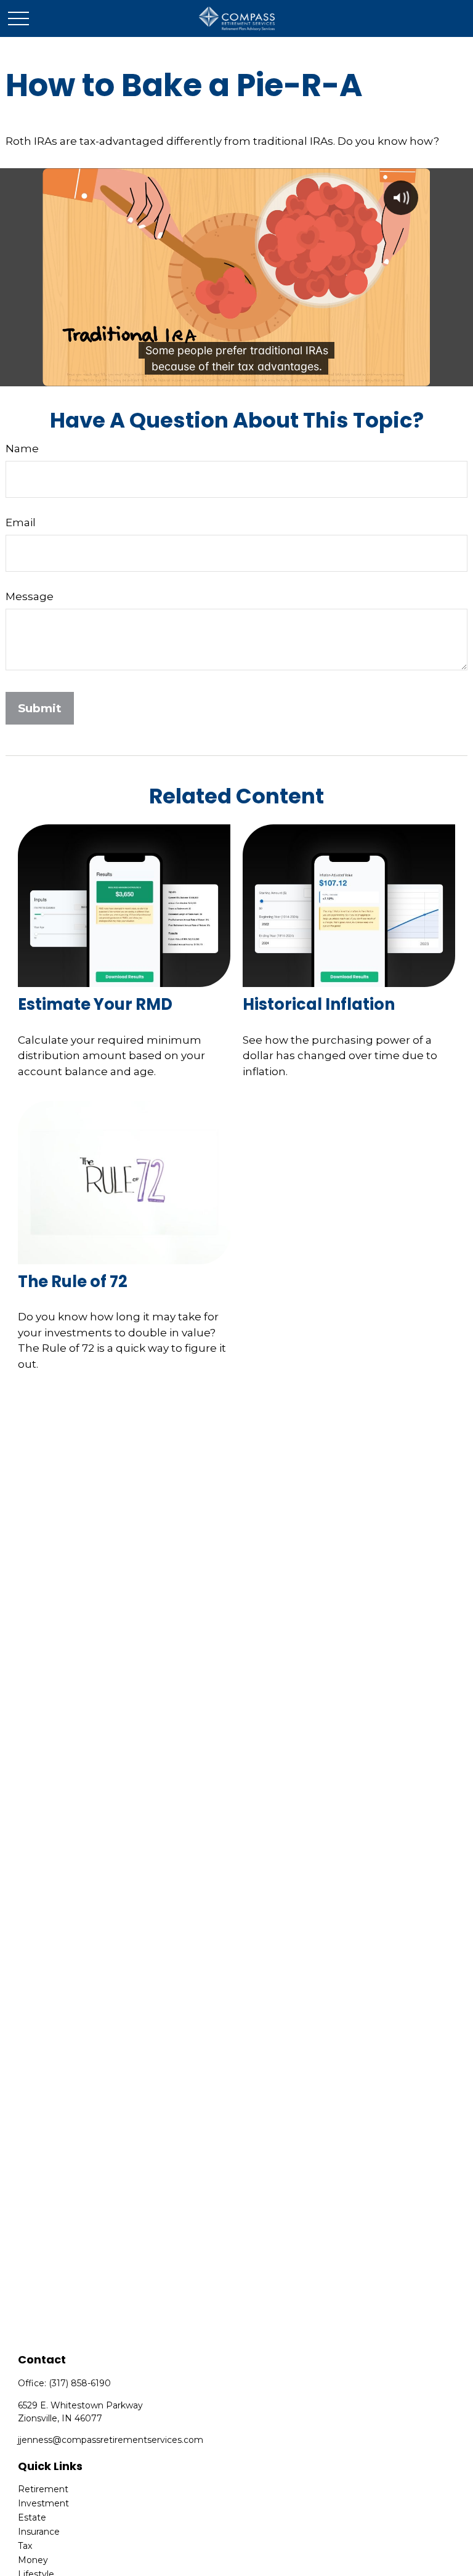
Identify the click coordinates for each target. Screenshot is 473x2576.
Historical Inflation (319, 1004)
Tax (25, 2546)
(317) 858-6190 (80, 2383)
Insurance (39, 2532)
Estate (32, 2517)
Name (22, 449)
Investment (43, 2503)
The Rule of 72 (73, 1282)
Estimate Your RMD (95, 1004)
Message (30, 596)
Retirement (43, 2489)
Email (21, 522)
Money (33, 2560)
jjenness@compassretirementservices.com (111, 2440)
